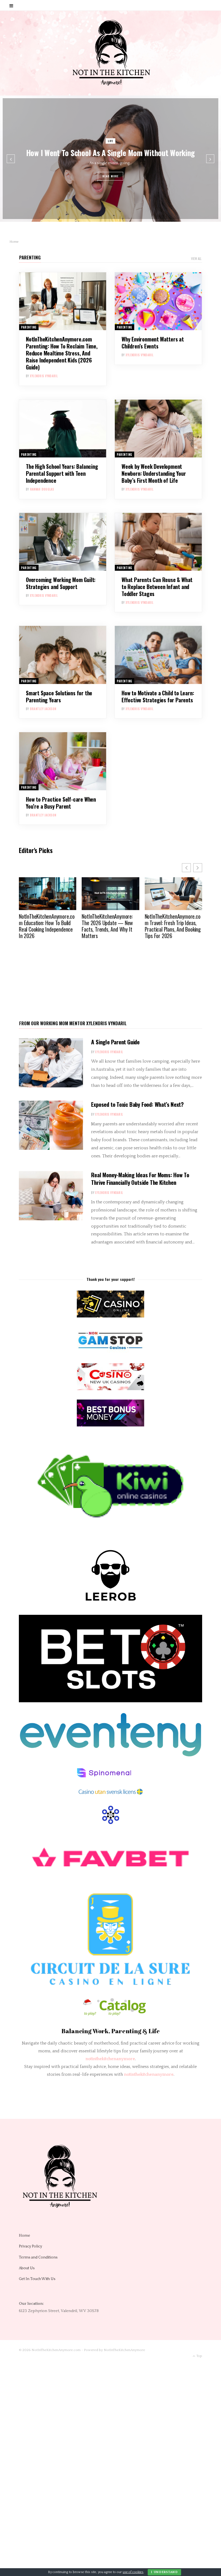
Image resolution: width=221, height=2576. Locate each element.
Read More (110, 176)
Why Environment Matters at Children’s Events (153, 343)
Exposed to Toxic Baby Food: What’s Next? (137, 1104)
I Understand (164, 2572)
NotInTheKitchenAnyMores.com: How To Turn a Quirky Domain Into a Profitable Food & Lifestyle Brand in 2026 (172, 929)
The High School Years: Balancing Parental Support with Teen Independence (62, 473)
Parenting (30, 257)
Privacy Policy (30, 2246)
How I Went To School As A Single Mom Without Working (110, 153)
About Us (27, 2268)
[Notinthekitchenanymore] (111, 53)
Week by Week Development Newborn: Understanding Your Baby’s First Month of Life (154, 473)
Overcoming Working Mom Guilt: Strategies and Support (61, 583)
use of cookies (133, 2572)
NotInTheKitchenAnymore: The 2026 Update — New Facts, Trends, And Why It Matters (44, 926)
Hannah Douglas (42, 489)
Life (111, 141)
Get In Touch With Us (37, 2279)
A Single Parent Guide (115, 1042)
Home (25, 2236)
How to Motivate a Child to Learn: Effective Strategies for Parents (158, 696)
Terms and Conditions (38, 2257)
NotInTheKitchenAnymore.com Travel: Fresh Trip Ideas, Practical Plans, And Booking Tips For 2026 (110, 926)
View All (196, 259)
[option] (110, 159)
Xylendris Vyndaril (44, 376)
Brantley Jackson (43, 709)
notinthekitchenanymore (149, 2074)
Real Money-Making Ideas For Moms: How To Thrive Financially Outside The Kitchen (140, 1178)
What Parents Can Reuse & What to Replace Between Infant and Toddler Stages (157, 587)
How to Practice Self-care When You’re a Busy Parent (61, 803)
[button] (198, 868)
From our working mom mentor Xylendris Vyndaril (73, 1023)
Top (199, 2356)
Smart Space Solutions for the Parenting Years (59, 696)
